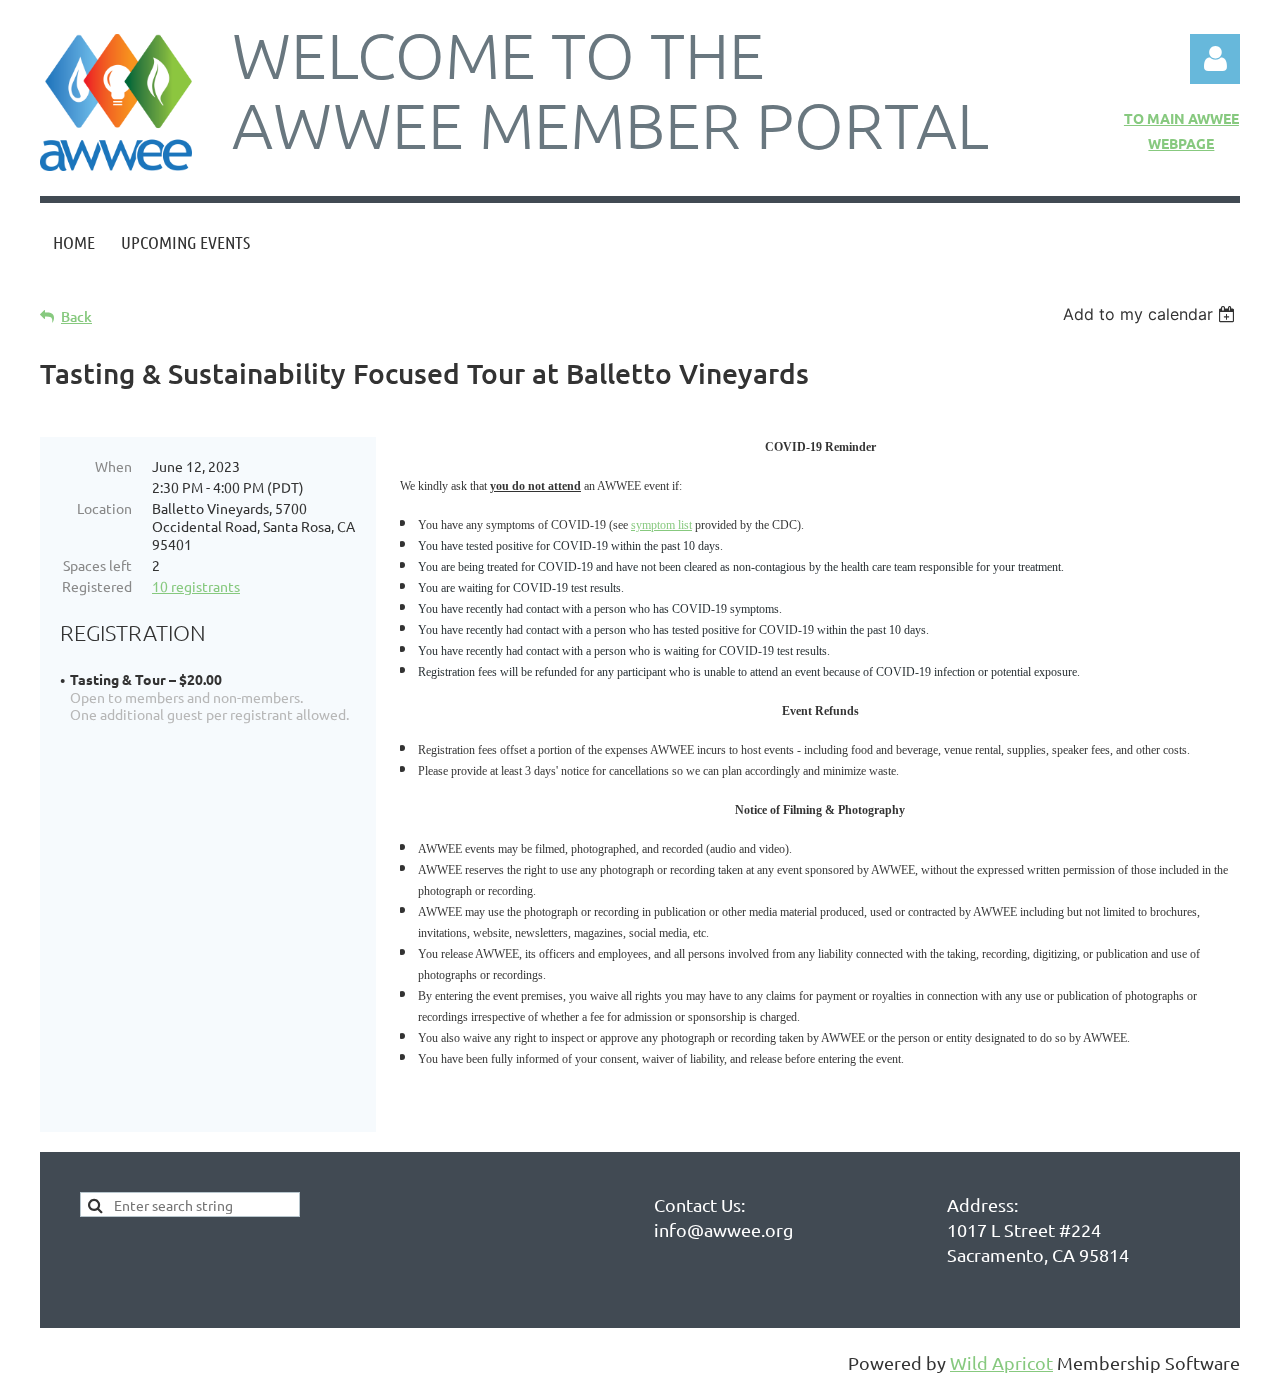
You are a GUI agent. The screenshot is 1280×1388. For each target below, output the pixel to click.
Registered (97, 586)
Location (104, 508)
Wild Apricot (1001, 1362)
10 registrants (196, 586)
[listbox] (1151, 314)
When (113, 466)
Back (76, 316)
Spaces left (97, 565)
